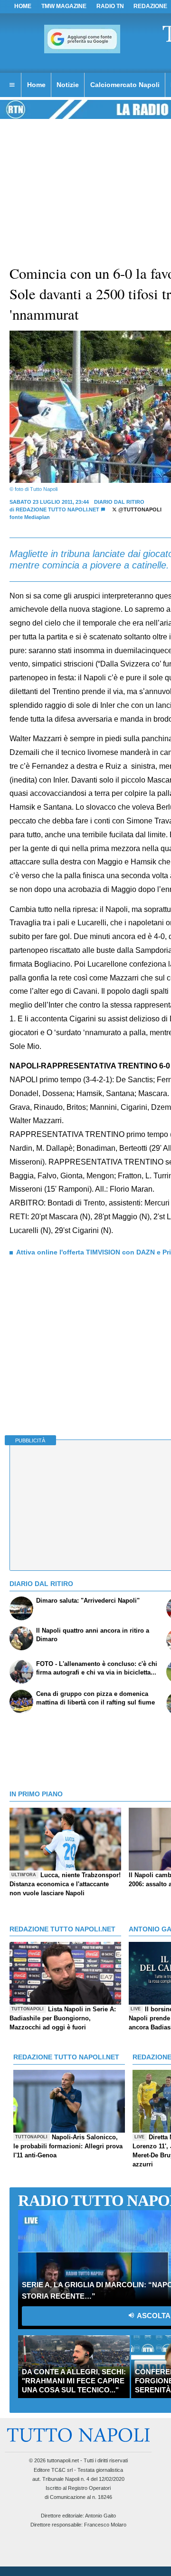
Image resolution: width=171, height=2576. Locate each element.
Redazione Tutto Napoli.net (57, 509)
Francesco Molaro (105, 2525)
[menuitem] (12, 85)
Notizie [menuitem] (68, 85)
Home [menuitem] (36, 85)
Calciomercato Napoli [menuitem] (125, 85)
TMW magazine (64, 6)
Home (23, 6)
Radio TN (110, 6)
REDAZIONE (150, 6)
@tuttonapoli (139, 509)
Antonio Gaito (100, 2516)
